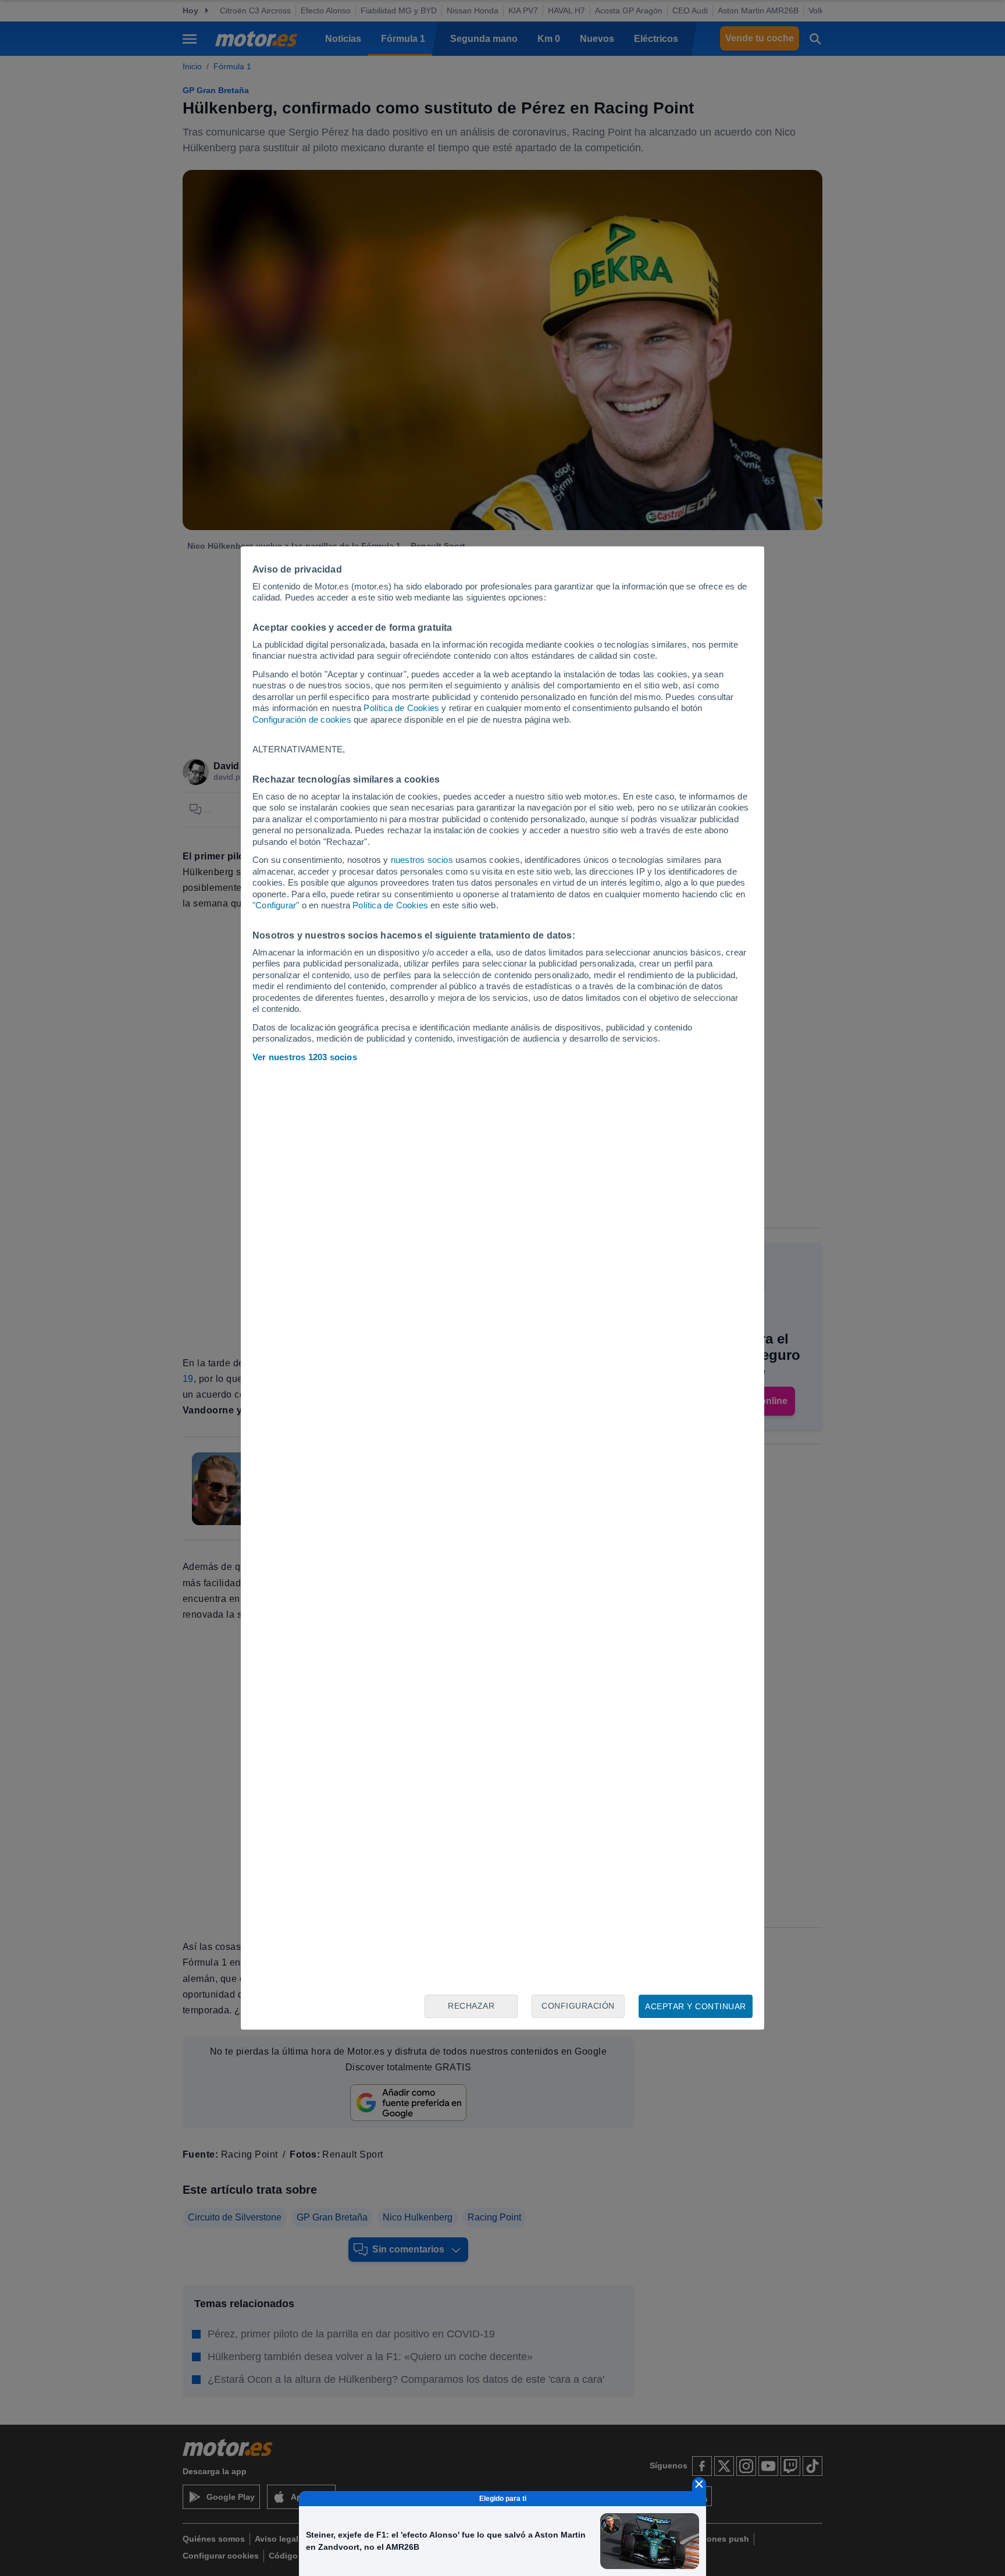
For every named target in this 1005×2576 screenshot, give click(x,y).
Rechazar (471, 2006)
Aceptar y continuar (696, 2006)
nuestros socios (422, 860)
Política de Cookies (401, 708)
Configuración (578, 2006)
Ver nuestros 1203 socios (305, 1057)
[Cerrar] (699, 2484)
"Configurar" (276, 905)
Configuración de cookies (302, 719)
